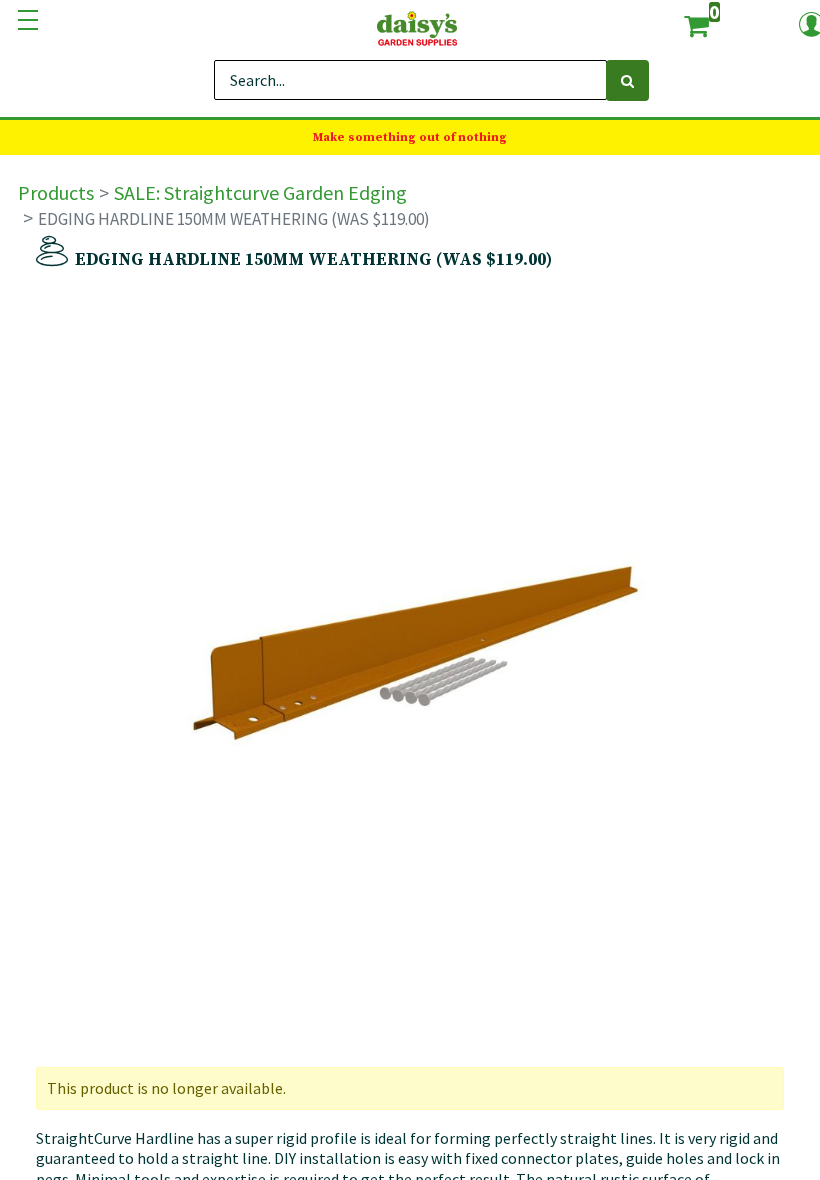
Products (56, 192)
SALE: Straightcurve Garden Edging (260, 192)
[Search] (627, 80)
